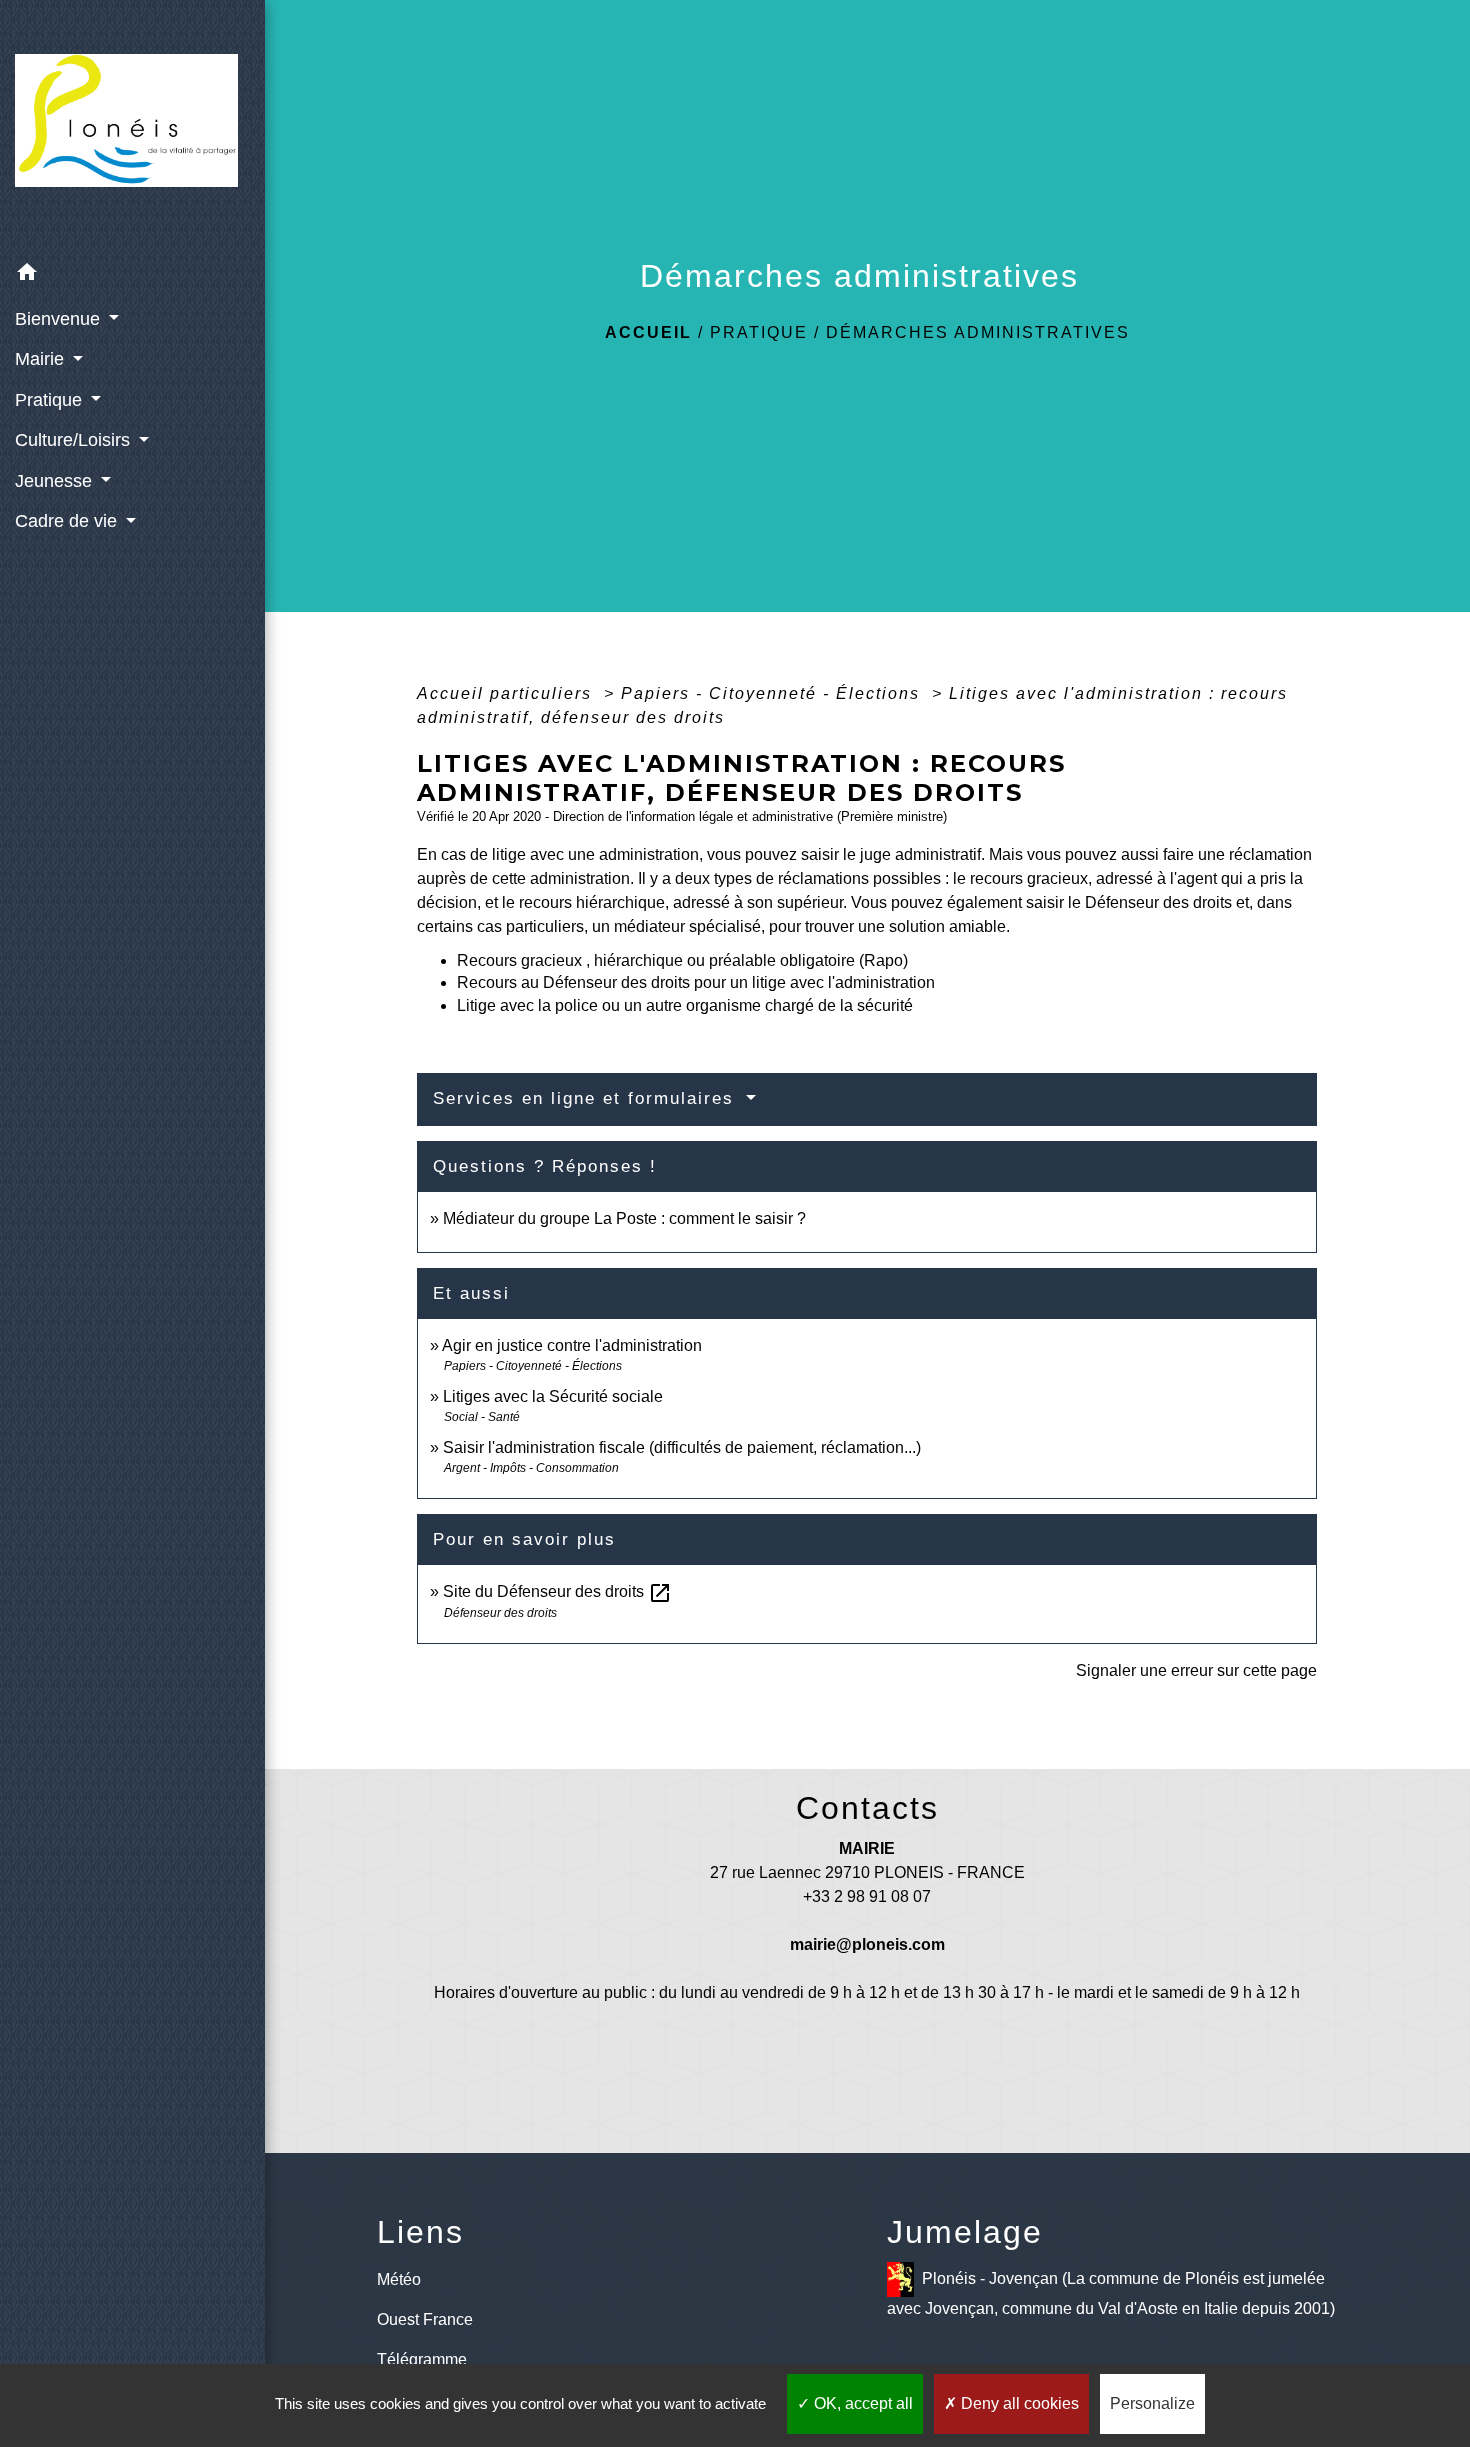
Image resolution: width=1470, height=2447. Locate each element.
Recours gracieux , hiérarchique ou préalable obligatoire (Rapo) (682, 960)
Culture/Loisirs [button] (75, 440)
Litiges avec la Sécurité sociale (553, 1396)
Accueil (648, 332)
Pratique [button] (51, 400)
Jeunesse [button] (56, 481)
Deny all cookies (1018, 2403)
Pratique (759, 332)
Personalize (1152, 2403)
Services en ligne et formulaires (587, 1098)
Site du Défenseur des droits (557, 1591)
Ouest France (425, 2319)
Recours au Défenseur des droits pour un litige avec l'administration (696, 982)
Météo (399, 2279)
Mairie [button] (42, 359)
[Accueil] (132, 126)
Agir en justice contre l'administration (572, 1345)
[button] (132, 275)
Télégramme (422, 2359)
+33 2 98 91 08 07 (867, 1896)
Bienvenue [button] (60, 319)
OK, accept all (861, 2403)
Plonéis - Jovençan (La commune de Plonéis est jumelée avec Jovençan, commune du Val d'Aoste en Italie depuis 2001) (1111, 2292)
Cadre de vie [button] (68, 521)
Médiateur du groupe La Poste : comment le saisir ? (624, 1218)
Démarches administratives (978, 332)
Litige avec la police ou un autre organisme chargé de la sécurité (685, 1005)
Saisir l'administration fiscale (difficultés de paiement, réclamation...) (682, 1447)
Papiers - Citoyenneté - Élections (773, 693)
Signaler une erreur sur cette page (1196, 1670)
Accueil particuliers (507, 693)
